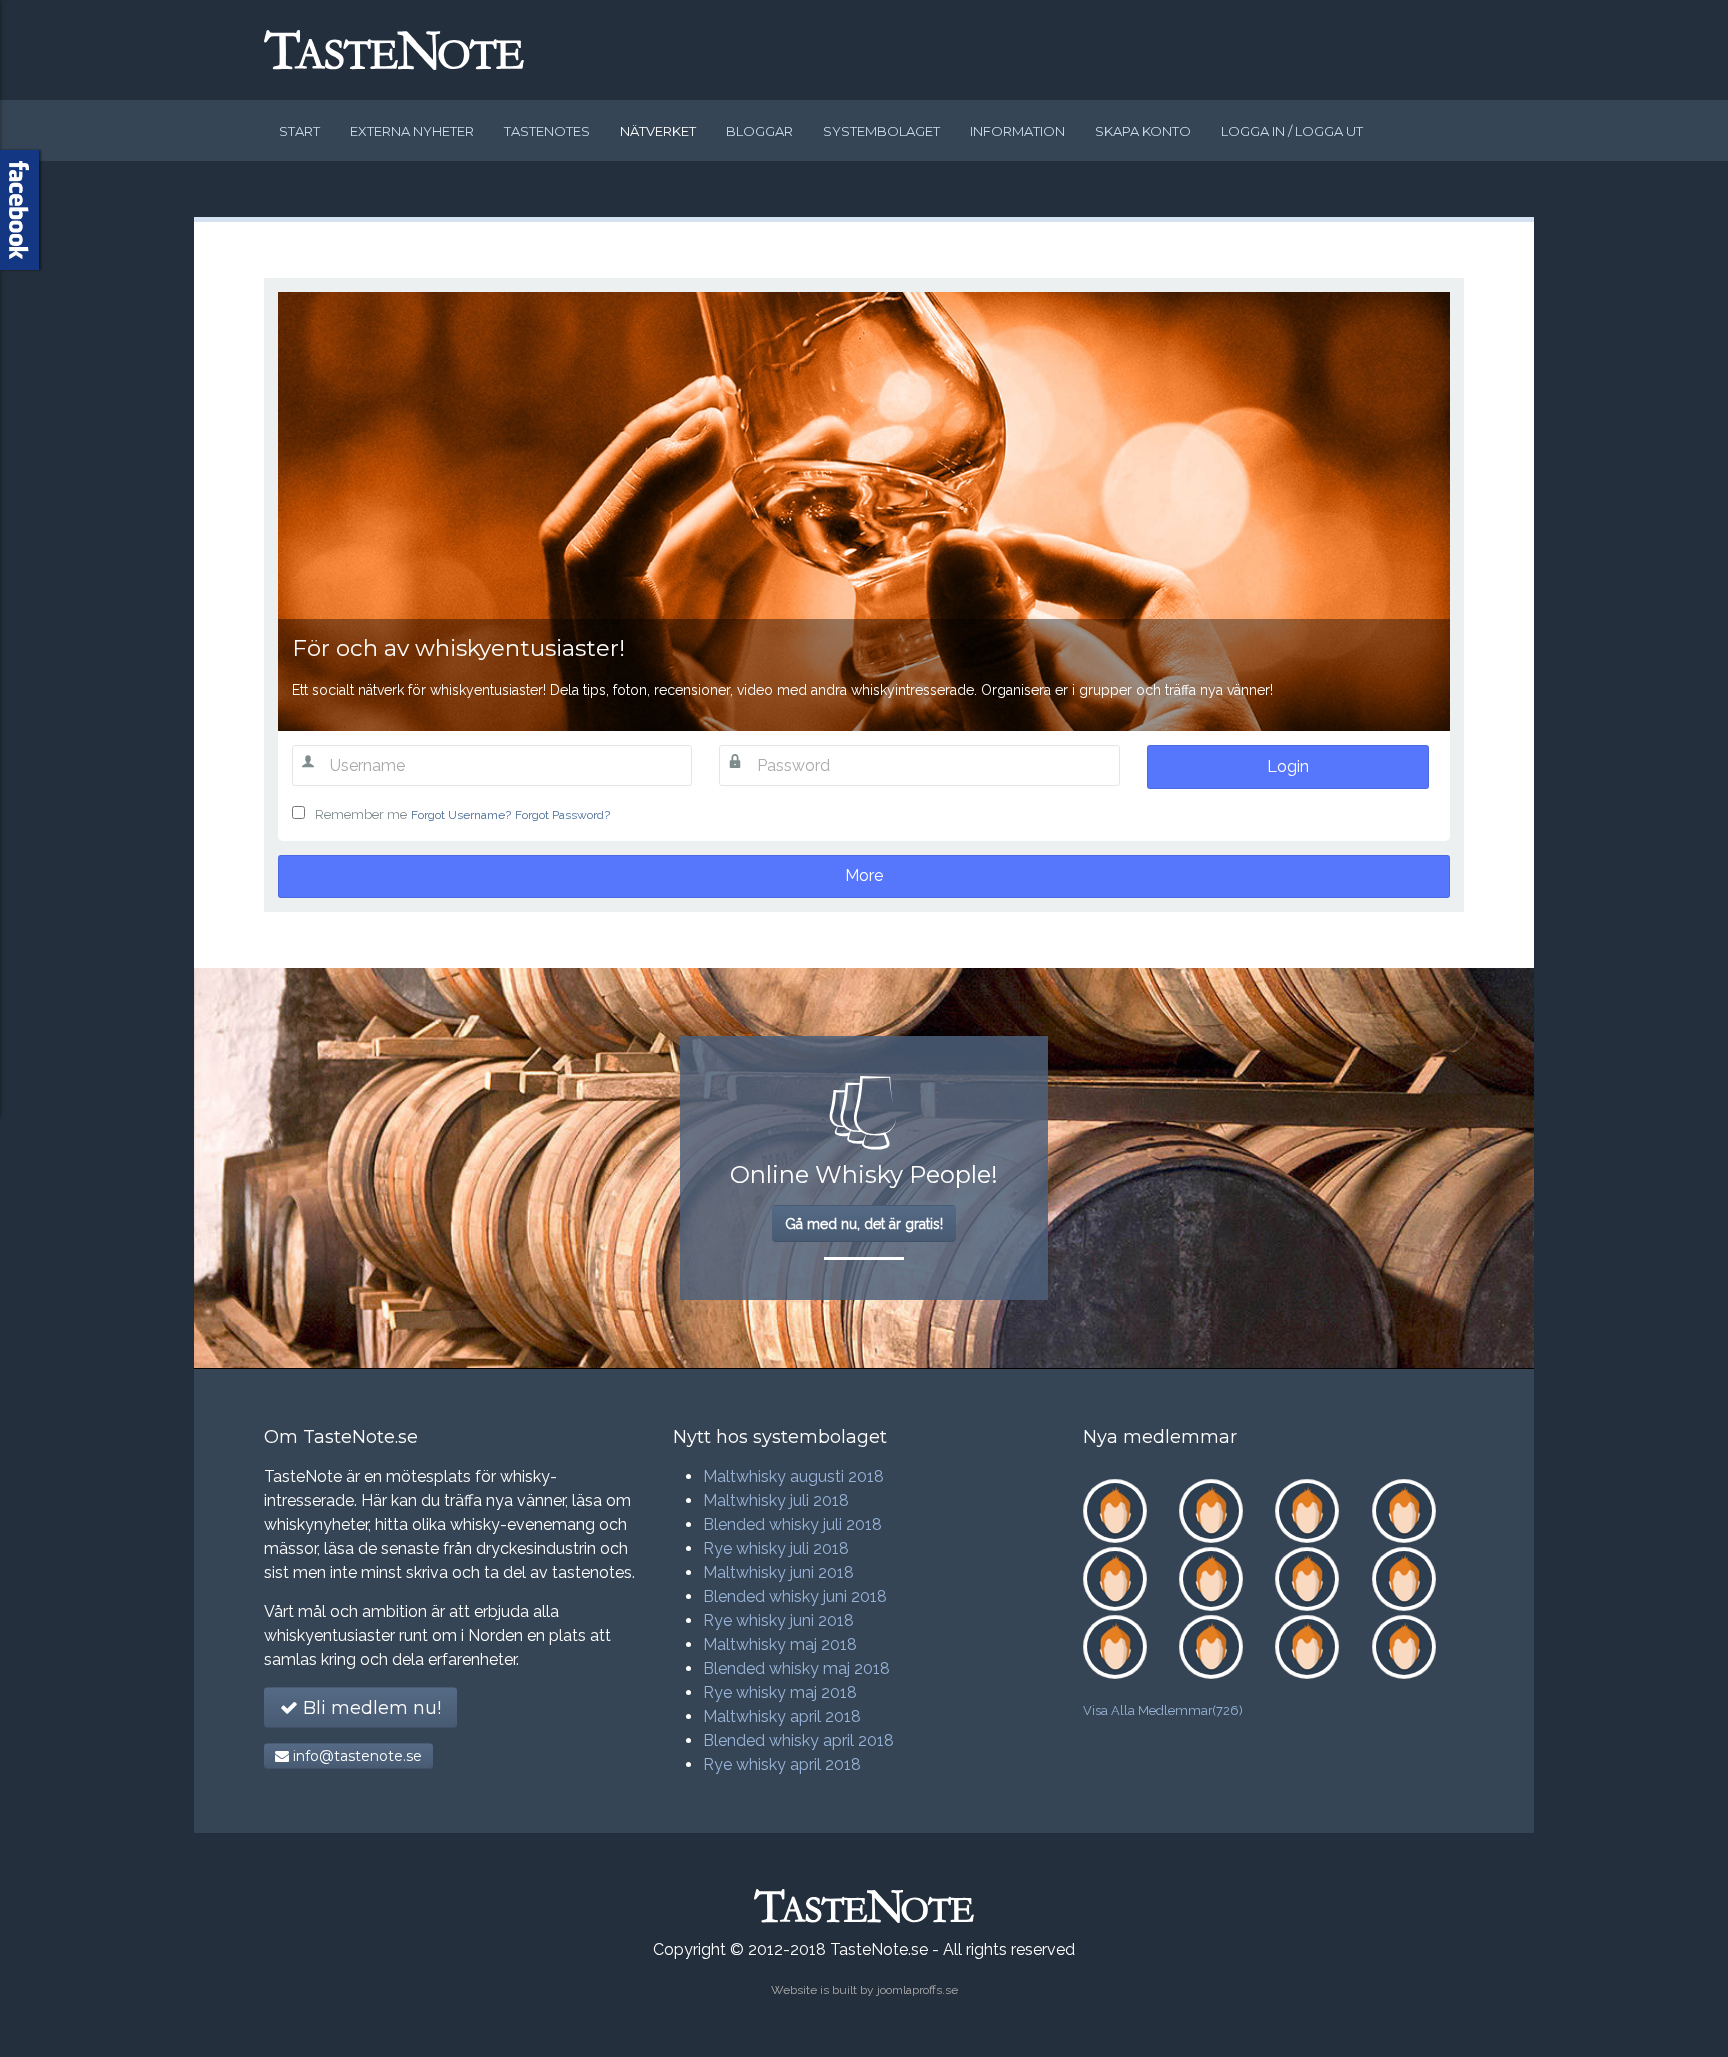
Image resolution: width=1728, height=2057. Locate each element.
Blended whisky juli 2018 (792, 1524)
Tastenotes (547, 131)
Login (1288, 766)
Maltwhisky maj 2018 (780, 1644)
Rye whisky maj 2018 (780, 1692)
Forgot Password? (562, 815)
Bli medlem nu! (369, 1708)
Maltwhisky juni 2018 (778, 1572)
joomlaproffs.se (917, 1990)
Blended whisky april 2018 (798, 1740)
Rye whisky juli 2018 (776, 1548)
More (864, 875)
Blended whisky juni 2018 (795, 1596)
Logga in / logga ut (1292, 131)
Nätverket (658, 131)
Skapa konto (1143, 131)
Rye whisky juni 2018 (778, 1620)
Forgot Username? (461, 815)
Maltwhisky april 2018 (782, 1716)
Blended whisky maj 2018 (796, 1668)
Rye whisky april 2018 (782, 1764)
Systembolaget (881, 131)
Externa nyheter (412, 131)
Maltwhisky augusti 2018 (793, 1476)
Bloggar (759, 131)
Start (299, 131)
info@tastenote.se (355, 1756)
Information (1017, 131)
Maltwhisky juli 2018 (776, 1500)
